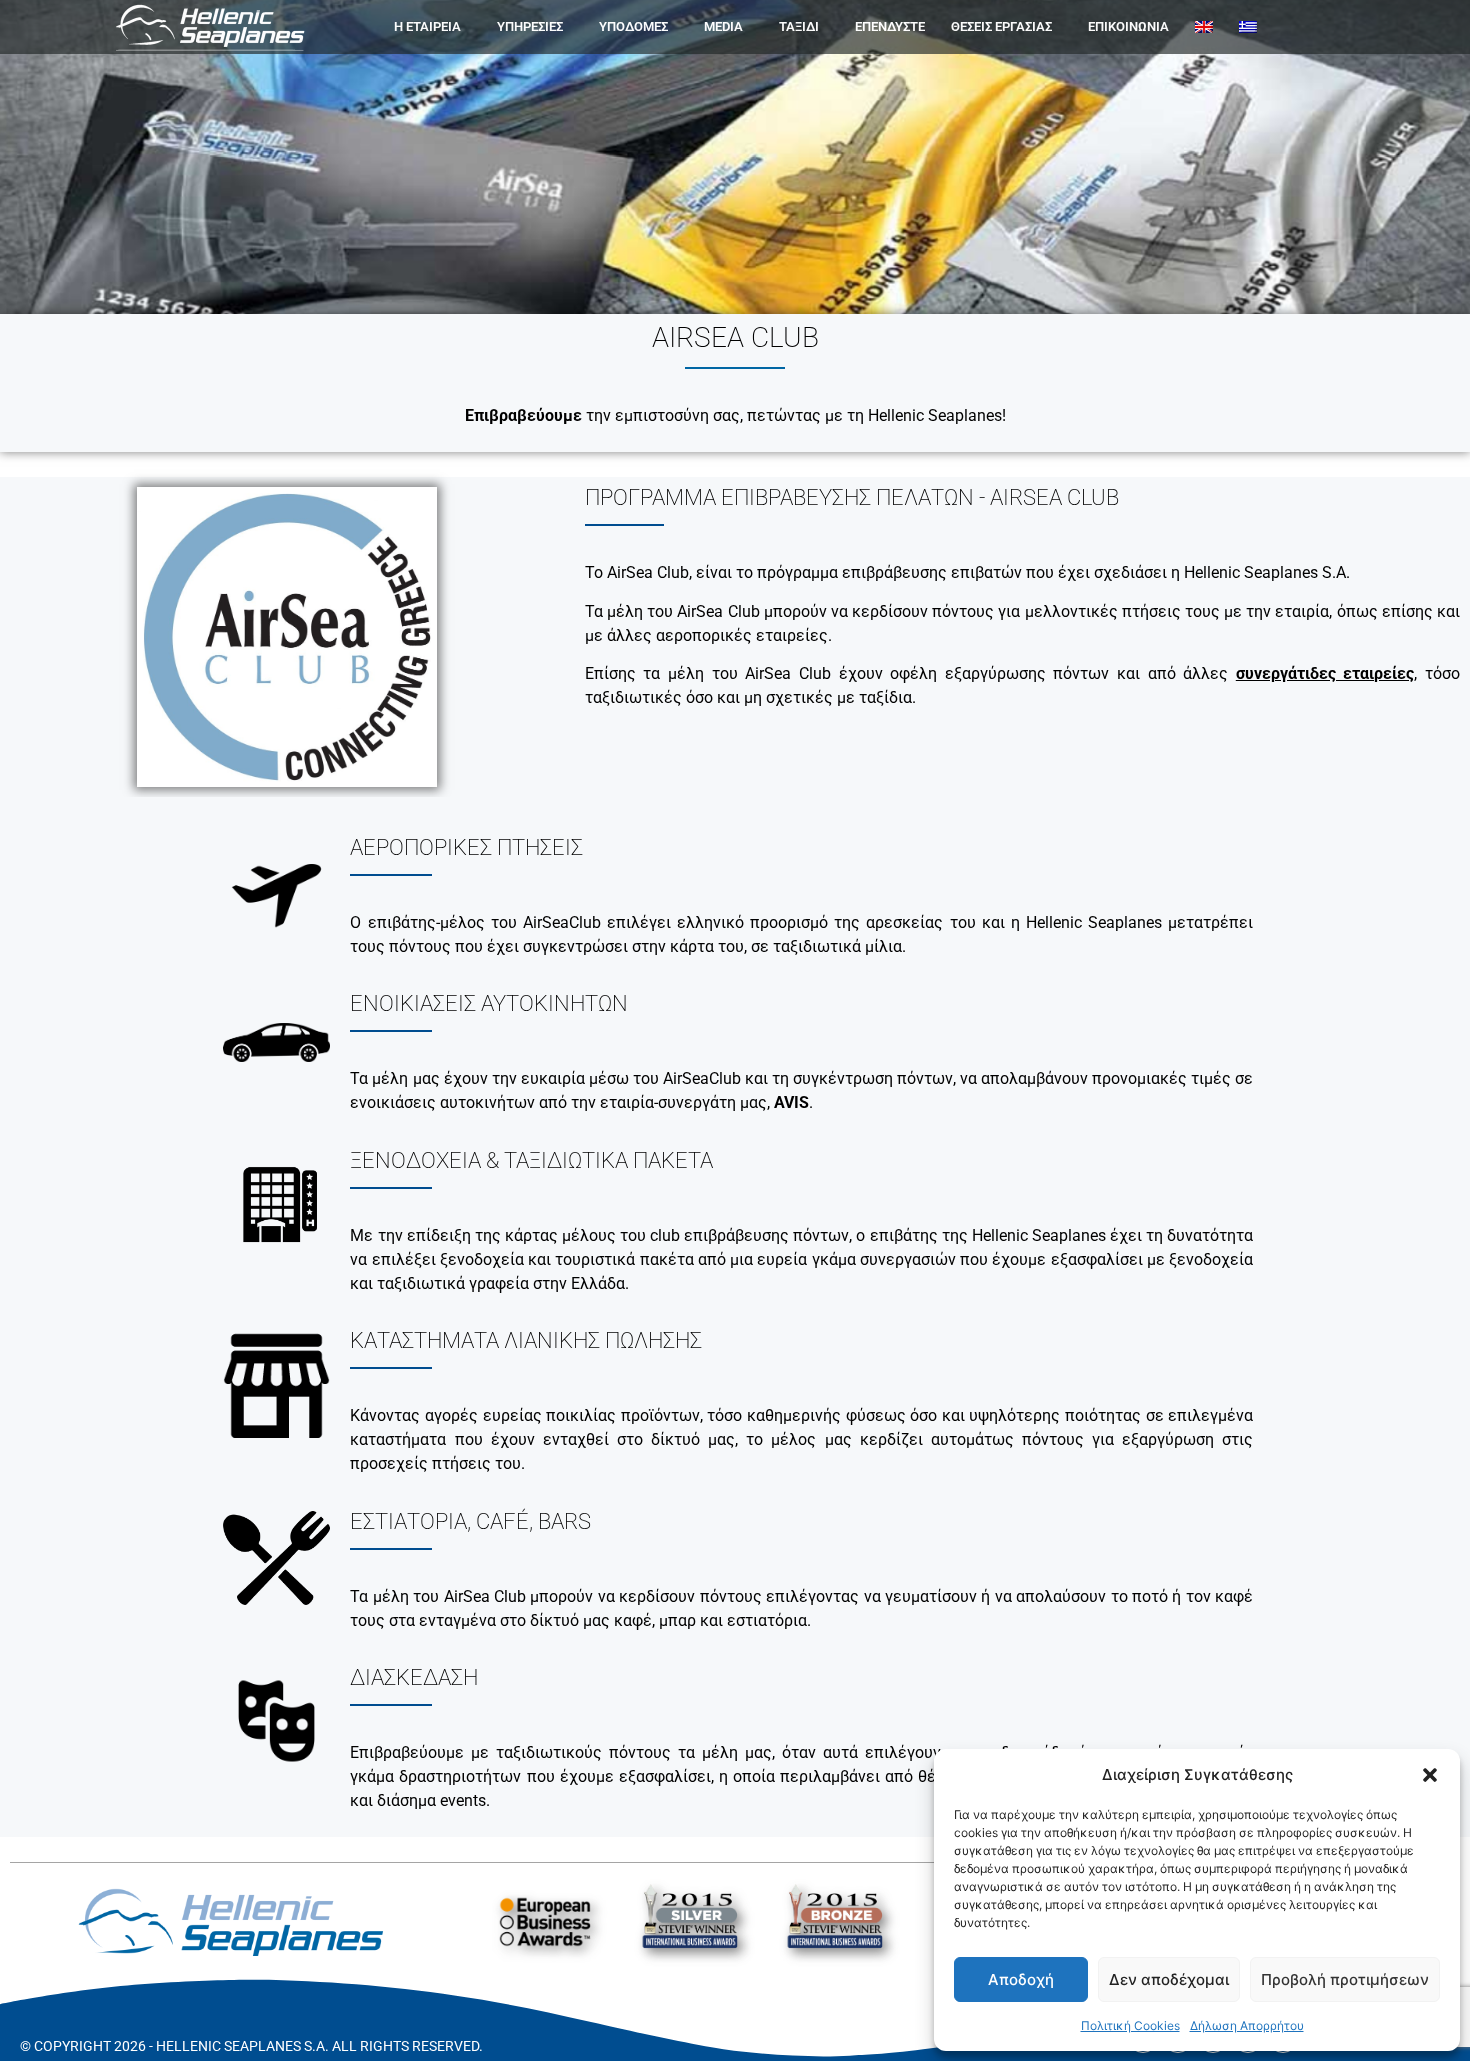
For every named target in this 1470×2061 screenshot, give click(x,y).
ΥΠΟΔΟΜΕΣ (633, 26)
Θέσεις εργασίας (1001, 26)
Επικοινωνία (1128, 26)
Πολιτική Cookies (1130, 2025)
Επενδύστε (890, 26)
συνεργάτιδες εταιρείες (1325, 673)
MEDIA (723, 26)
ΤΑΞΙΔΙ (799, 26)
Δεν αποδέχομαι (1169, 1979)
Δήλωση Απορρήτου (1247, 2025)
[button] (1430, 1775)
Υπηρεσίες (530, 26)
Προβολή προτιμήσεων (1345, 1979)
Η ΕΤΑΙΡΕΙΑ (427, 26)
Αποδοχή (1021, 1979)
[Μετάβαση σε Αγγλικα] (1204, 27)
